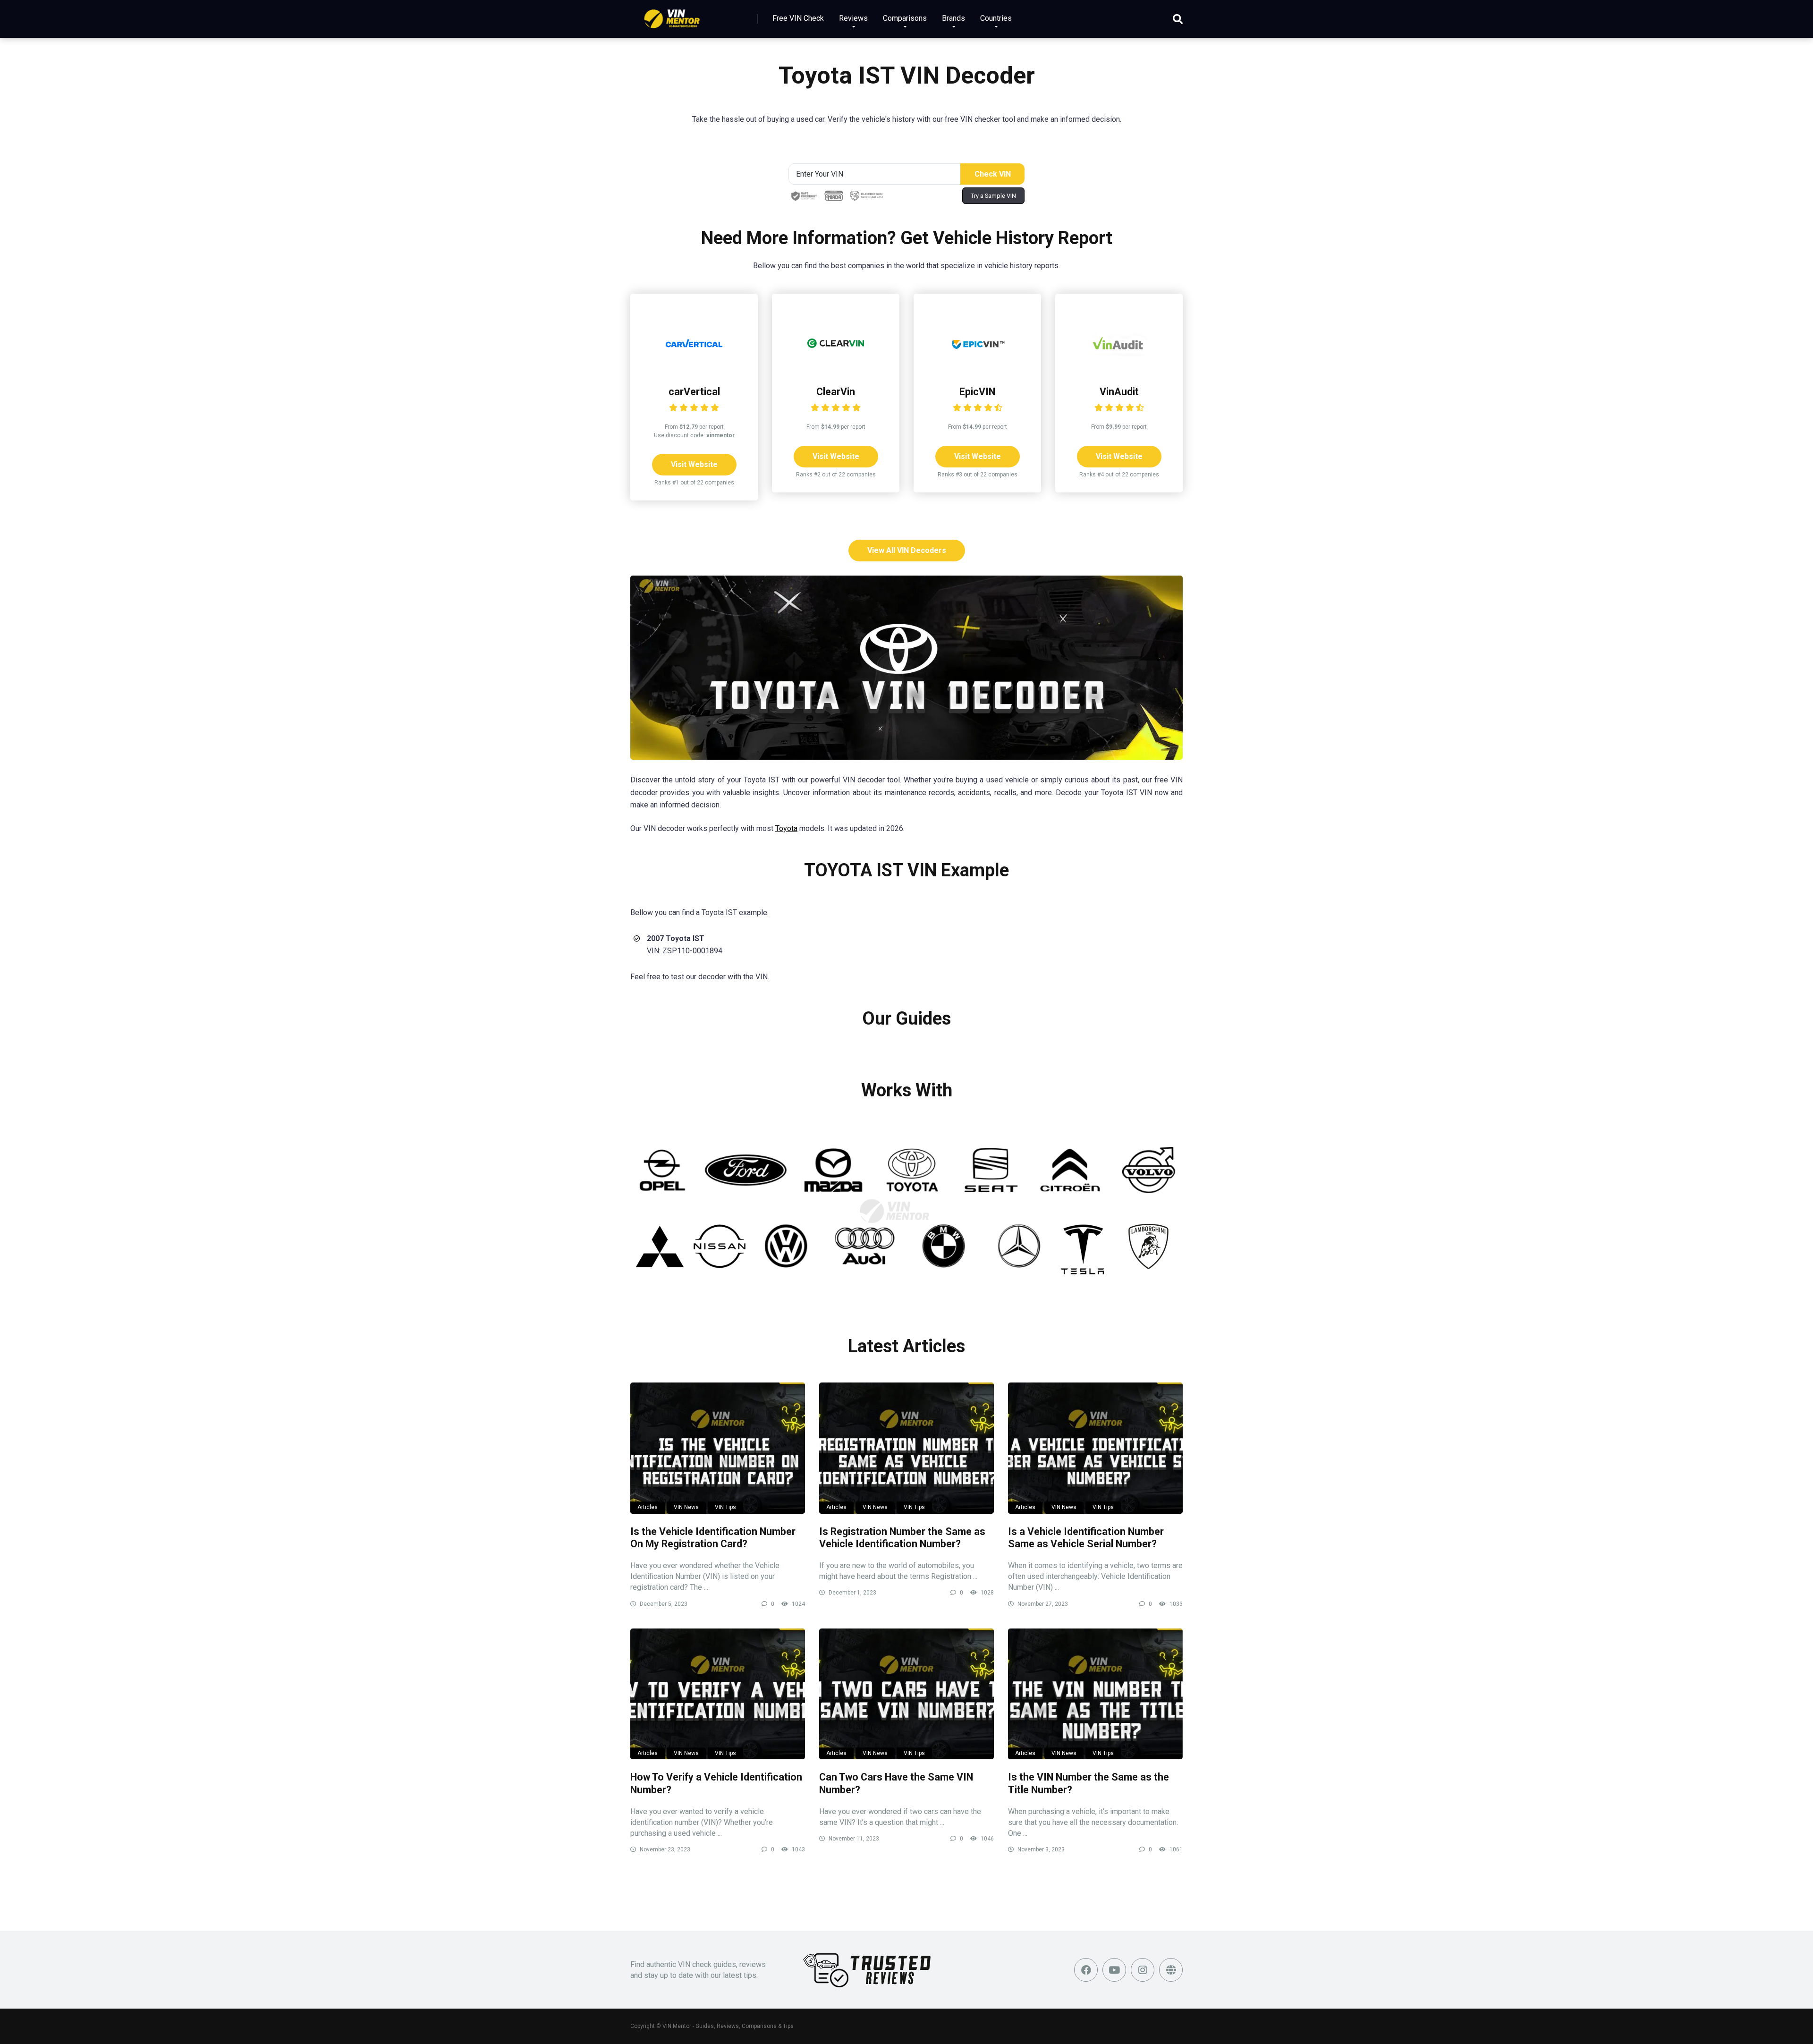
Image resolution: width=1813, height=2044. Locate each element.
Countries (996, 18)
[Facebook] (1086, 1970)
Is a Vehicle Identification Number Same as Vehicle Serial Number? (1086, 1538)
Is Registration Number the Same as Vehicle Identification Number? (902, 1538)
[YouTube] (1114, 1970)
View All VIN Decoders (907, 550)
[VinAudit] (1119, 369)
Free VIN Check (798, 18)
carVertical (694, 392)
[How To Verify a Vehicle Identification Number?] (718, 1694)
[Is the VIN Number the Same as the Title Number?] (1095, 1694)
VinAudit (1119, 392)
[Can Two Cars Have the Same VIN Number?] (906, 1694)
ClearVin (836, 392)
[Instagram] (1143, 1970)
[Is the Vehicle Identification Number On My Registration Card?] (718, 1448)
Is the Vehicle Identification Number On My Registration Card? (713, 1538)
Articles (648, 1507)
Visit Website (694, 464)
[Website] (1171, 1970)
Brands (953, 18)
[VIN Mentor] (672, 15)
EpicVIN (977, 392)
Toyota (786, 828)
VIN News (686, 1507)
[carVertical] (694, 369)
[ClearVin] (836, 369)
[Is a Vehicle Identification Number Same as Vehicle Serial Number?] (1095, 1448)
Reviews (853, 18)
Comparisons (905, 18)
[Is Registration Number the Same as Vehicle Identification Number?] (906, 1448)
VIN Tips (725, 1507)
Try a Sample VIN (993, 196)
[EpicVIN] (977, 369)
